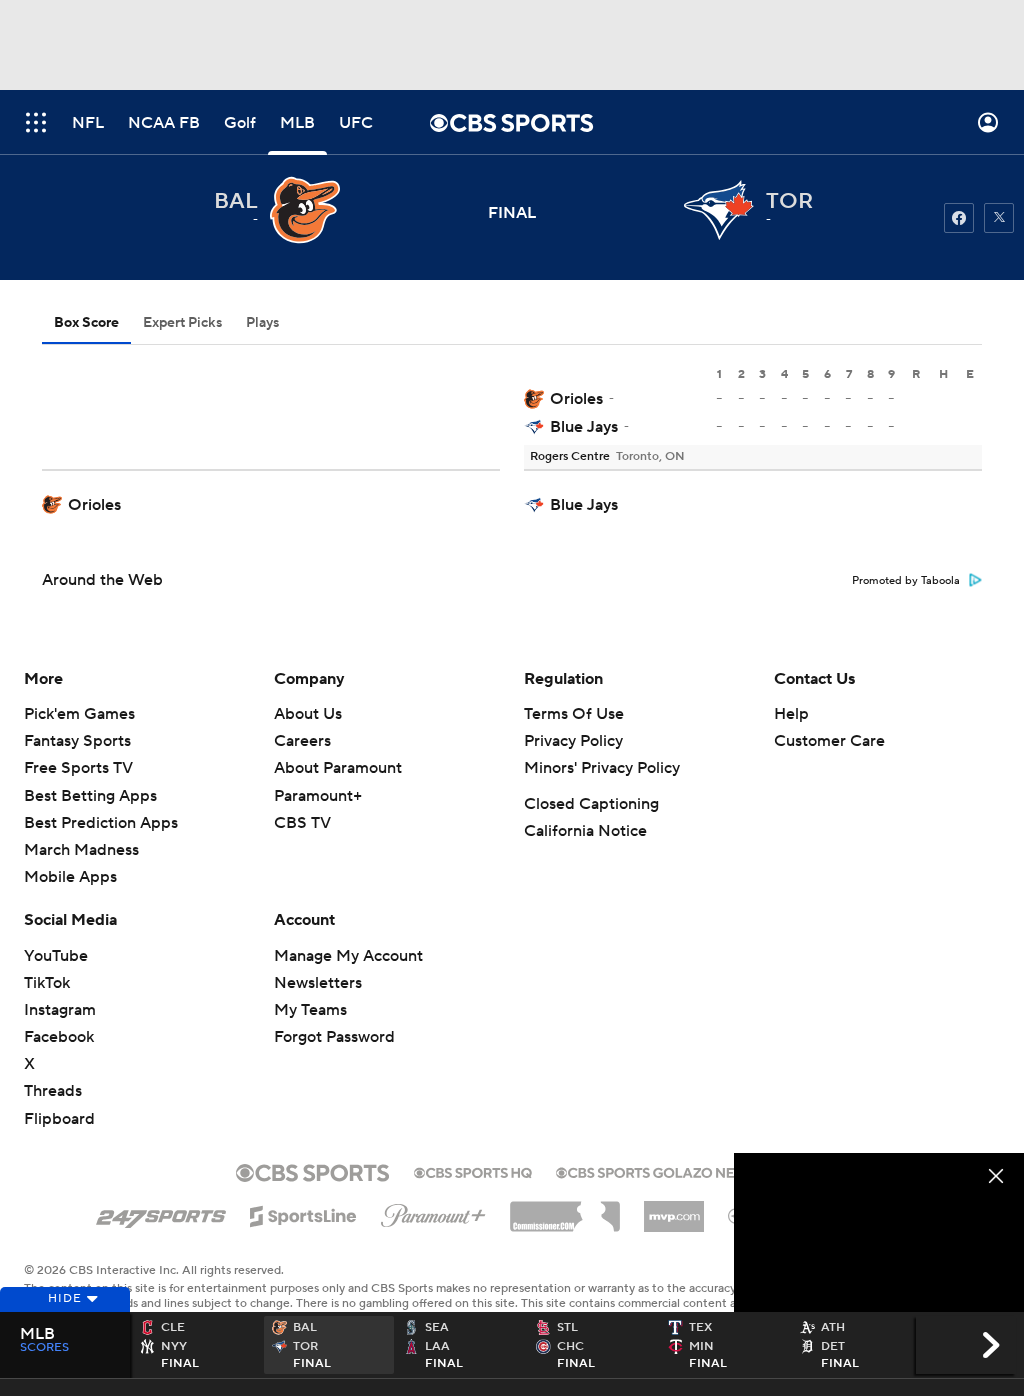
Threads (53, 1091)
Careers (302, 741)
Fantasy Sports (77, 741)
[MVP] (674, 1209)
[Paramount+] (433, 1212)
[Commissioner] (565, 1209)
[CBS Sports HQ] (473, 1171)
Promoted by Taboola (906, 581)
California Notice (585, 831)
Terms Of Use (574, 714)
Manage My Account (348, 956)
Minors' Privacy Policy (602, 768)
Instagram (60, 1010)
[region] (879, 1234)
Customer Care (829, 741)
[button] (36, 122)
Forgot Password (334, 1037)
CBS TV (302, 823)
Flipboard (59, 1119)
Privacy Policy (573, 741)
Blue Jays (584, 427)
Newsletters (318, 983)
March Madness (81, 850)
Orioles (576, 399)
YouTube (56, 956)
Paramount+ (318, 796)
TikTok (47, 983)
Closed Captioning (591, 804)
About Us (308, 714)
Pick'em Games (79, 714)
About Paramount (338, 768)
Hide (65, 1298)
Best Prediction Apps (101, 823)
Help (791, 714)
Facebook (59, 1037)
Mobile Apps (70, 877)
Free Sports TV (78, 768)
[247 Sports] (161, 1213)
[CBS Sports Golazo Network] (672, 1171)
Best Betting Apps (90, 796)
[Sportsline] (303, 1213)
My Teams (310, 1010)
